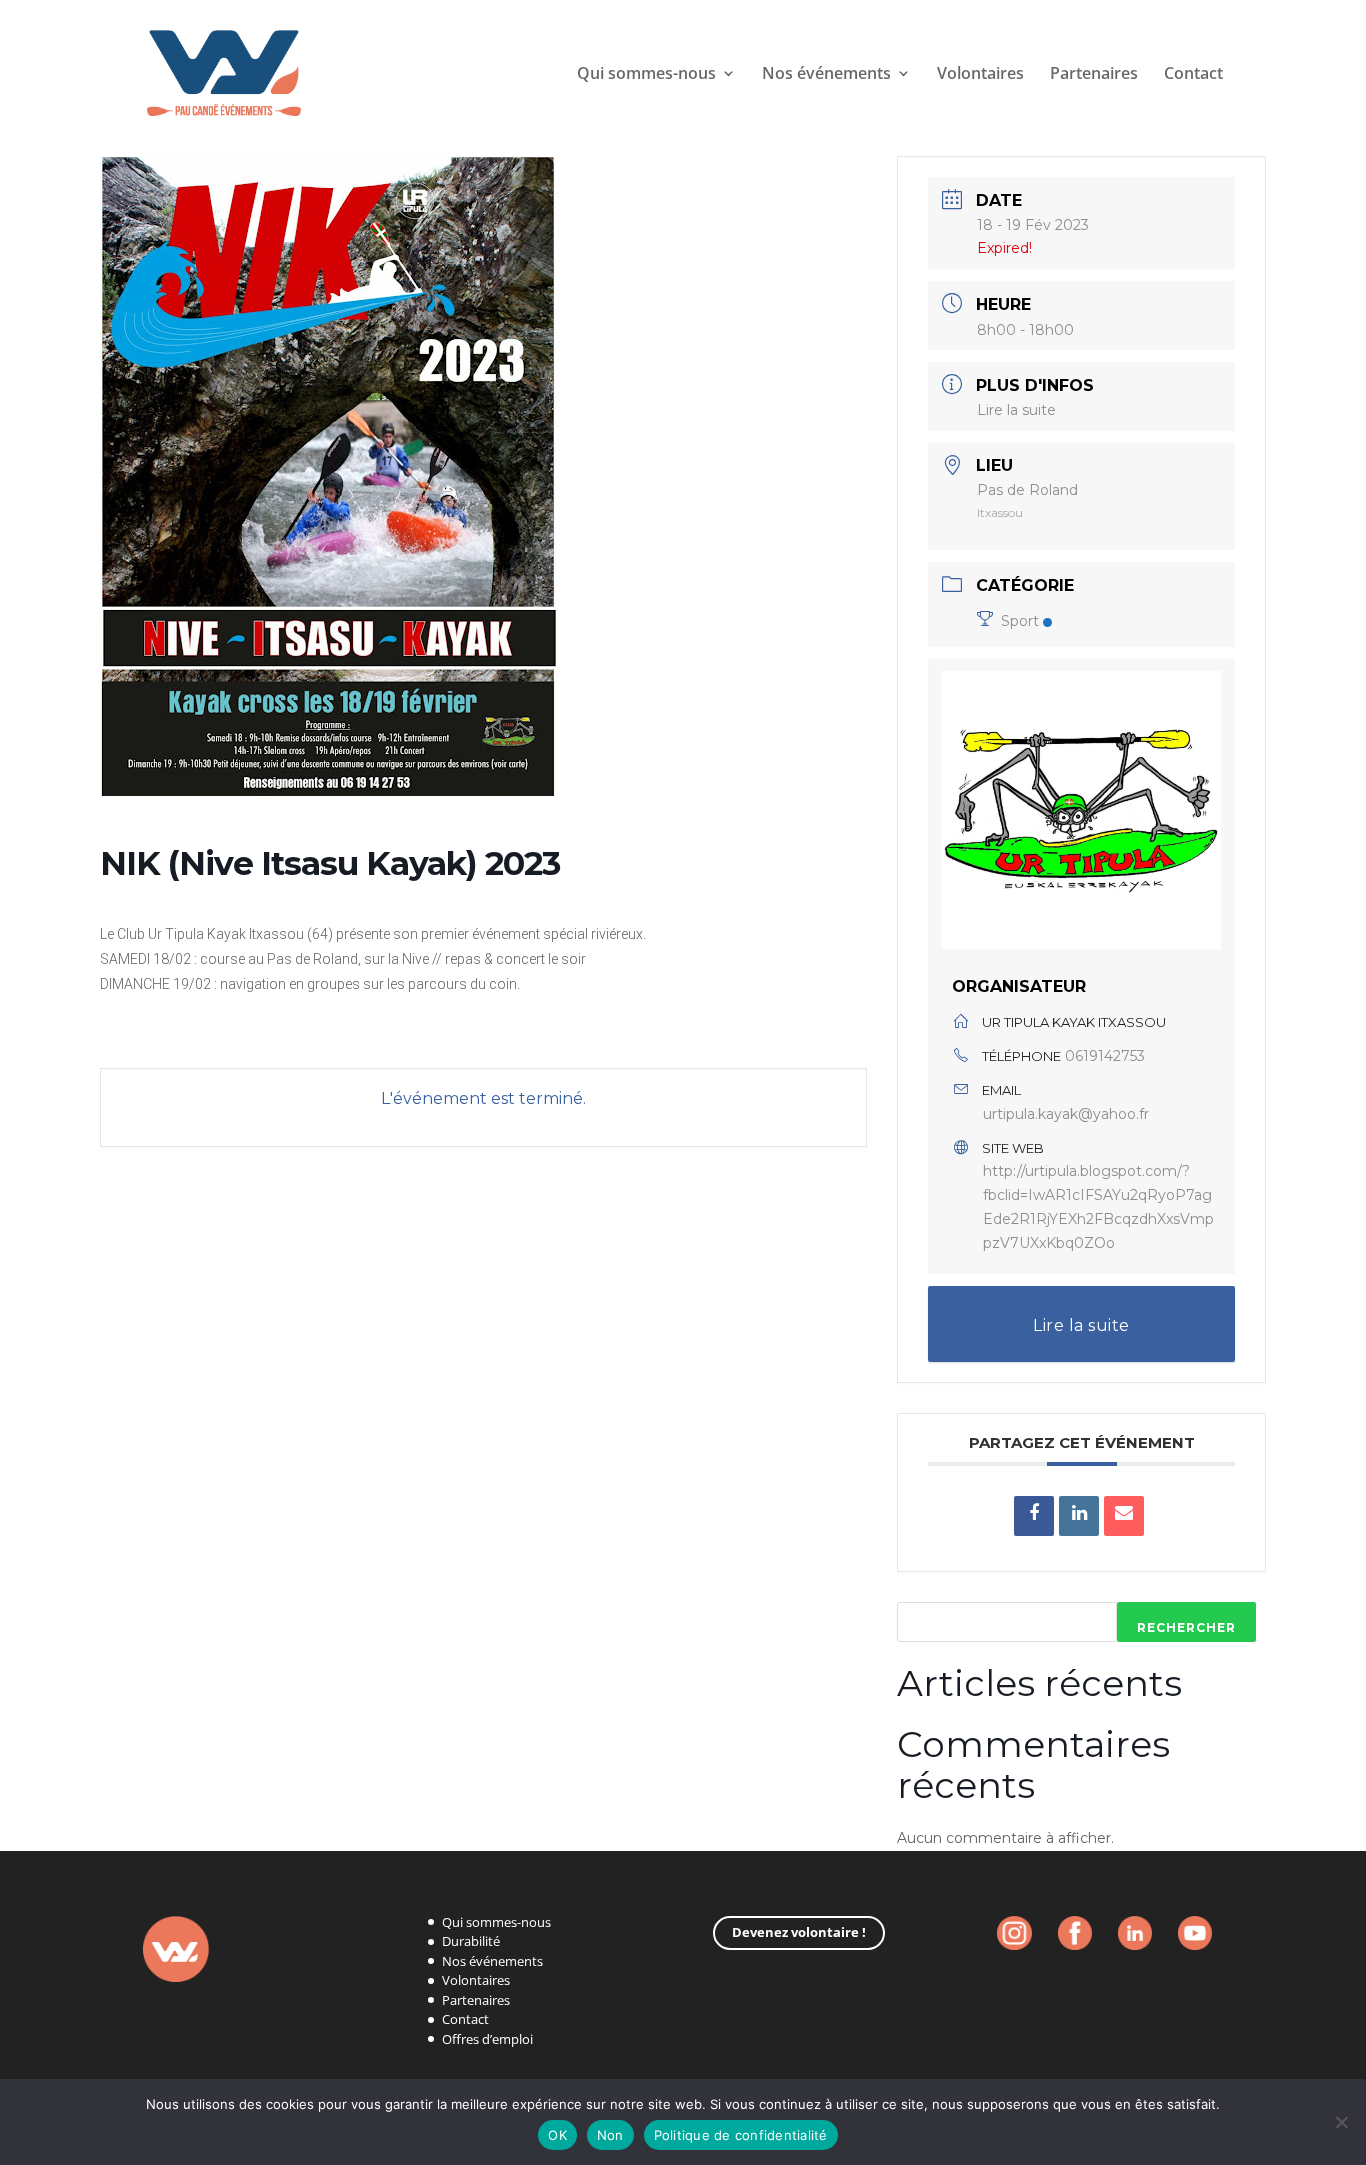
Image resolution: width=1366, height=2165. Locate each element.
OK (557, 2135)
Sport (1020, 621)
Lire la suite (1016, 410)
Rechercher (1186, 1627)
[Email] (1124, 1516)
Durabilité (471, 1941)
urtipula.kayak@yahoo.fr (1066, 1114)
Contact (1193, 75)
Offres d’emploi (487, 2039)
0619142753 (1105, 1056)
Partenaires (1094, 75)
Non (610, 2135)
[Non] (1341, 2122)
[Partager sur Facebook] (1034, 1516)
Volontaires (980, 75)
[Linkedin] (1079, 1516)
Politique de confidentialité (741, 2135)
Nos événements (492, 1961)
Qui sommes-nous (646, 75)
